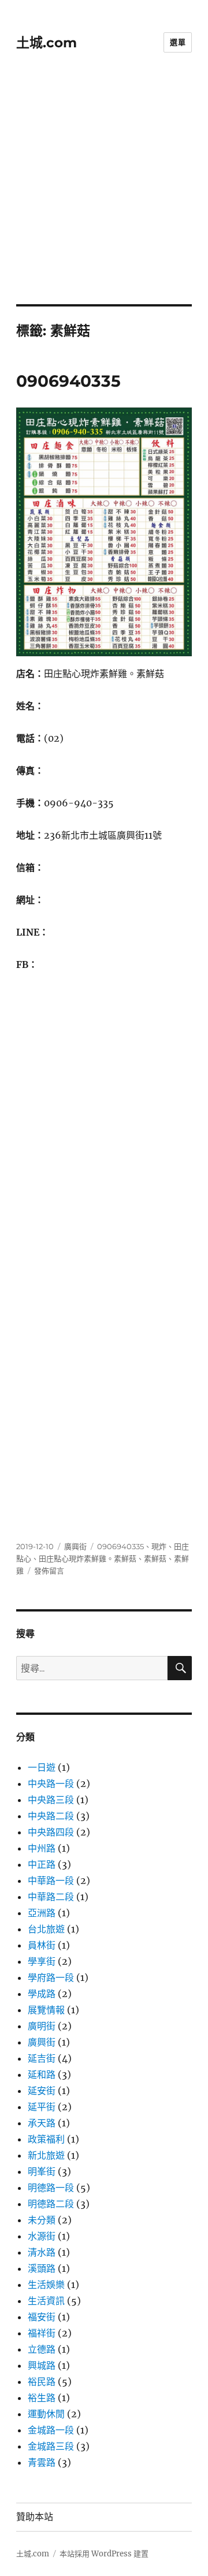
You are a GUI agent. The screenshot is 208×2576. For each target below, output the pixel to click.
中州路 (42, 1848)
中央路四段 (51, 1832)
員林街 (42, 1945)
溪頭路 (42, 2268)
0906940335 (68, 381)
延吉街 (42, 2058)
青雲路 (42, 2462)
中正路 (42, 1864)
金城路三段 (51, 2446)
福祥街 (42, 2333)
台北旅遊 (46, 1929)
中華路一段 (51, 1880)
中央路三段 (51, 1800)
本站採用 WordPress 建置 (104, 2554)
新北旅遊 (46, 2155)
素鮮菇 (155, 1558)
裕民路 (42, 2381)
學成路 (42, 1994)
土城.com (47, 43)
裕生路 (42, 2398)
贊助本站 (35, 2517)
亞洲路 (42, 1913)
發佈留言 (49, 1571)
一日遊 (42, 1767)
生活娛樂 (46, 2285)
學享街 (42, 1961)
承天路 (42, 2123)
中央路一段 (51, 1784)
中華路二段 (51, 1897)
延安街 (42, 2091)
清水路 (42, 2252)
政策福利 (46, 2139)
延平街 (42, 2107)
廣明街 (42, 2026)
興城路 (42, 2365)
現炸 (159, 1546)
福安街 (42, 2317)
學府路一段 (51, 1977)
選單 (178, 42)
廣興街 (75, 1546)
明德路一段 (51, 2188)
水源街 (42, 2236)
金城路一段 (51, 2430)
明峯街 (42, 2171)
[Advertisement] (104, 195)
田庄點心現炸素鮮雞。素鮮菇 (88, 1558)
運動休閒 (46, 2414)
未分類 (42, 2220)
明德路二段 (51, 2204)
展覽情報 (46, 2010)
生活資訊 (46, 2301)
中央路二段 (51, 1816)
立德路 (42, 2349)
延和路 (42, 2074)
